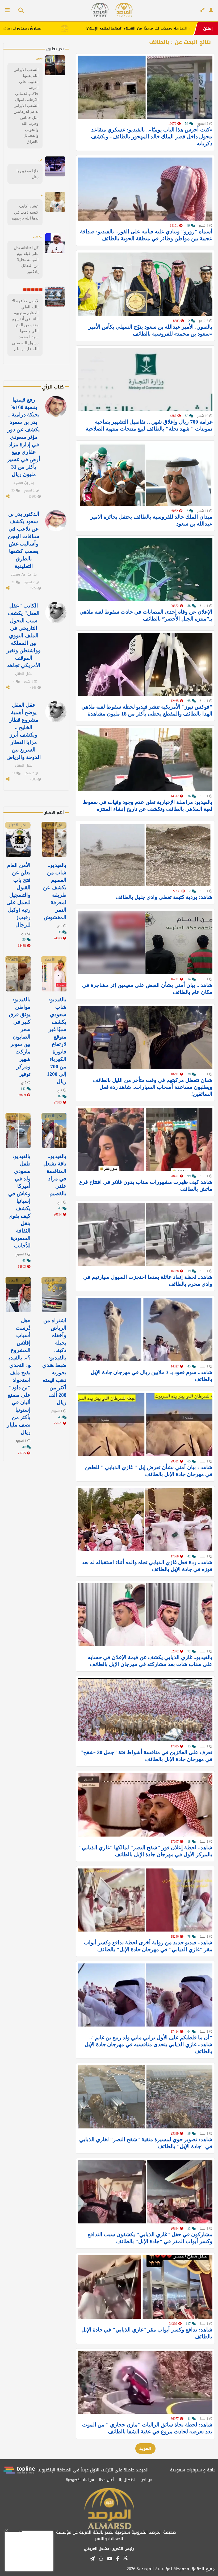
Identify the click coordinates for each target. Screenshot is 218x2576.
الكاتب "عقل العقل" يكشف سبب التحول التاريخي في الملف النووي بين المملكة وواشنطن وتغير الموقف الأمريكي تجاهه (24, 635)
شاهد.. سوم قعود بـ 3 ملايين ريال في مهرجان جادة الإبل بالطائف (152, 1376)
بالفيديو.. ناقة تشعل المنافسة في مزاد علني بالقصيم (55, 1175)
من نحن (146, 2480)
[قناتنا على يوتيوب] (110, 2559)
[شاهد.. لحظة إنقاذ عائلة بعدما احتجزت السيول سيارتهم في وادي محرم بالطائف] (145, 1235)
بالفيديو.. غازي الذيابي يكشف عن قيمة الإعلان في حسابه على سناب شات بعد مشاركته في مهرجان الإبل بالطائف (150, 1661)
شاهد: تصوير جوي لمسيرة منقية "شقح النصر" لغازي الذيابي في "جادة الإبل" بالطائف (146, 2143)
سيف (39, 58)
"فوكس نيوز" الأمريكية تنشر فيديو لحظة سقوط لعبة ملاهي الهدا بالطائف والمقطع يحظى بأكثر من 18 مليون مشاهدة (147, 710)
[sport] (100, 10)
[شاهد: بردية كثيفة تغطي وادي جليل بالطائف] (145, 855)
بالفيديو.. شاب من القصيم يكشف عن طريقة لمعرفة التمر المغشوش (55, 891)
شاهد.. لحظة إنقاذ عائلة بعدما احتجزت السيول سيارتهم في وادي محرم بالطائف (148, 1280)
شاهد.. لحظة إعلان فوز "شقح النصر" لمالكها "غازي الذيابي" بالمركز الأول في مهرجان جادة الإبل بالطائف (146, 1851)
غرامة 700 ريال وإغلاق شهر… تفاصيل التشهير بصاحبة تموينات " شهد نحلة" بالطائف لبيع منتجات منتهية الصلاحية (149, 425)
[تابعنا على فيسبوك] (118, 2559)
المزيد (145, 2448)
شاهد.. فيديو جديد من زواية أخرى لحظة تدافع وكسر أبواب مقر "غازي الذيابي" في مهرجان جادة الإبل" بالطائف (148, 1946)
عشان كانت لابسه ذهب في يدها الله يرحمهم (25, 212)
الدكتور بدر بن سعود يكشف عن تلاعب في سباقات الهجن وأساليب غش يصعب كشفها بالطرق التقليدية (24, 540)
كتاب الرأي (53, 387)
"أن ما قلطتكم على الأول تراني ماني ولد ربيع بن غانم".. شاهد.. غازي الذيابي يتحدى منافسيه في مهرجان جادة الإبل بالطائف (148, 2044)
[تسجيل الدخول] (211, 10)
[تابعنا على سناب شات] (101, 2559)
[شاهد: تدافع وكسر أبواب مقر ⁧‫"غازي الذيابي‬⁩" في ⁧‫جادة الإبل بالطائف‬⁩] (145, 2287)
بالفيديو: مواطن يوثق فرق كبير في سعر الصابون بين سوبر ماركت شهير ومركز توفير (20, 1037)
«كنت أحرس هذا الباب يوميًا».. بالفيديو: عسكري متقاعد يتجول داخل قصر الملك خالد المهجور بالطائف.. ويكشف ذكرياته (152, 137)
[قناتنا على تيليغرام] (92, 2559)
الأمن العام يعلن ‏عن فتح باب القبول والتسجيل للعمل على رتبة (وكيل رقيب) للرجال (18, 895)
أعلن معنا (106, 2480)
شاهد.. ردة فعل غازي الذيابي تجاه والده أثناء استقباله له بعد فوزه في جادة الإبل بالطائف (147, 1566)
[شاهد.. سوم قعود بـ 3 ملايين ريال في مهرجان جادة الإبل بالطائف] (145, 1330)
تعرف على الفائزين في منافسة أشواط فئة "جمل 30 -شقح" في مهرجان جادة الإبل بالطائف (146, 1756)
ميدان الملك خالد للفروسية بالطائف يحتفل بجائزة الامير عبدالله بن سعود (151, 520)
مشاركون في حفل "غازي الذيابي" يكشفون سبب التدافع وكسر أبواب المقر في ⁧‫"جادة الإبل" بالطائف (150, 2238)
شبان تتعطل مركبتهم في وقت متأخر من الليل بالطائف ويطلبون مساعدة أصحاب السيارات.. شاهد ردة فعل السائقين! (153, 1087)
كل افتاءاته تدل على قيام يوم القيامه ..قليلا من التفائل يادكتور (26, 260)
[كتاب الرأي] (202, 10)
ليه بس (38, 236)
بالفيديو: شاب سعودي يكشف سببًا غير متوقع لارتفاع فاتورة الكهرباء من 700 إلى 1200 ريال (57, 1040)
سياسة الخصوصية (80, 2480)
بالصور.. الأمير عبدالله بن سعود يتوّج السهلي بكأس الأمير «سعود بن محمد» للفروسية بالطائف (150, 330)
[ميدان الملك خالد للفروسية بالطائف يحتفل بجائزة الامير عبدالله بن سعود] (145, 474)
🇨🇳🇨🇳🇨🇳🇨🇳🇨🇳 (33, 290)
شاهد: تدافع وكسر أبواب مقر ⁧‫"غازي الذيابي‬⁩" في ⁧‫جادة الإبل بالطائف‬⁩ (147, 2333)
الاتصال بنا (127, 2480)
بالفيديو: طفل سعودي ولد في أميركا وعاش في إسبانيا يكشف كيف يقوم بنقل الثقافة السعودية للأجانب (19, 1201)
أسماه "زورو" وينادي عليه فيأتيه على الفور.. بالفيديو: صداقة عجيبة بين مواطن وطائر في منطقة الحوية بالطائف (146, 235)
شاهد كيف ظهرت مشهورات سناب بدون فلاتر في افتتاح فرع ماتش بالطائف (146, 1185)
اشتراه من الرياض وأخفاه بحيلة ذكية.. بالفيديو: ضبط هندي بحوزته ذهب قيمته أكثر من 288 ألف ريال (54, 1361)
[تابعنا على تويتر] (125, 2560)
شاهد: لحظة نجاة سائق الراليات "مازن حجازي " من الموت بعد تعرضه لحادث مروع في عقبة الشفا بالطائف (147, 2428)
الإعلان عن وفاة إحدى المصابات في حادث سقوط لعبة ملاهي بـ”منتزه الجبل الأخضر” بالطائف (146, 615)
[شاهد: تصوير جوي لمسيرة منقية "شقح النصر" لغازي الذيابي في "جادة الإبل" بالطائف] (145, 2097)
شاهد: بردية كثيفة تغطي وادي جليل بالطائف (164, 897)
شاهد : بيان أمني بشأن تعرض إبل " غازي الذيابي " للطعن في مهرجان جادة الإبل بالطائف (149, 1471)
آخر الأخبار (54, 825)
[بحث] (19, 11)
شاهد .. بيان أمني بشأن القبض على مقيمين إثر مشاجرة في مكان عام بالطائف (147, 989)
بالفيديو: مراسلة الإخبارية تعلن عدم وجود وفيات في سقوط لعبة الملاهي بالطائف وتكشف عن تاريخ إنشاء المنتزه (148, 805)
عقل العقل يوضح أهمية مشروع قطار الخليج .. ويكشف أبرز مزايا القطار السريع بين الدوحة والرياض (24, 731)
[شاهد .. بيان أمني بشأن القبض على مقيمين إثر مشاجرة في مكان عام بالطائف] (145, 943)
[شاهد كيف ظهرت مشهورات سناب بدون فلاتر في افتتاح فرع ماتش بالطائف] (145, 1140)
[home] (124, 10)
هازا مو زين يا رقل (28, 174)
